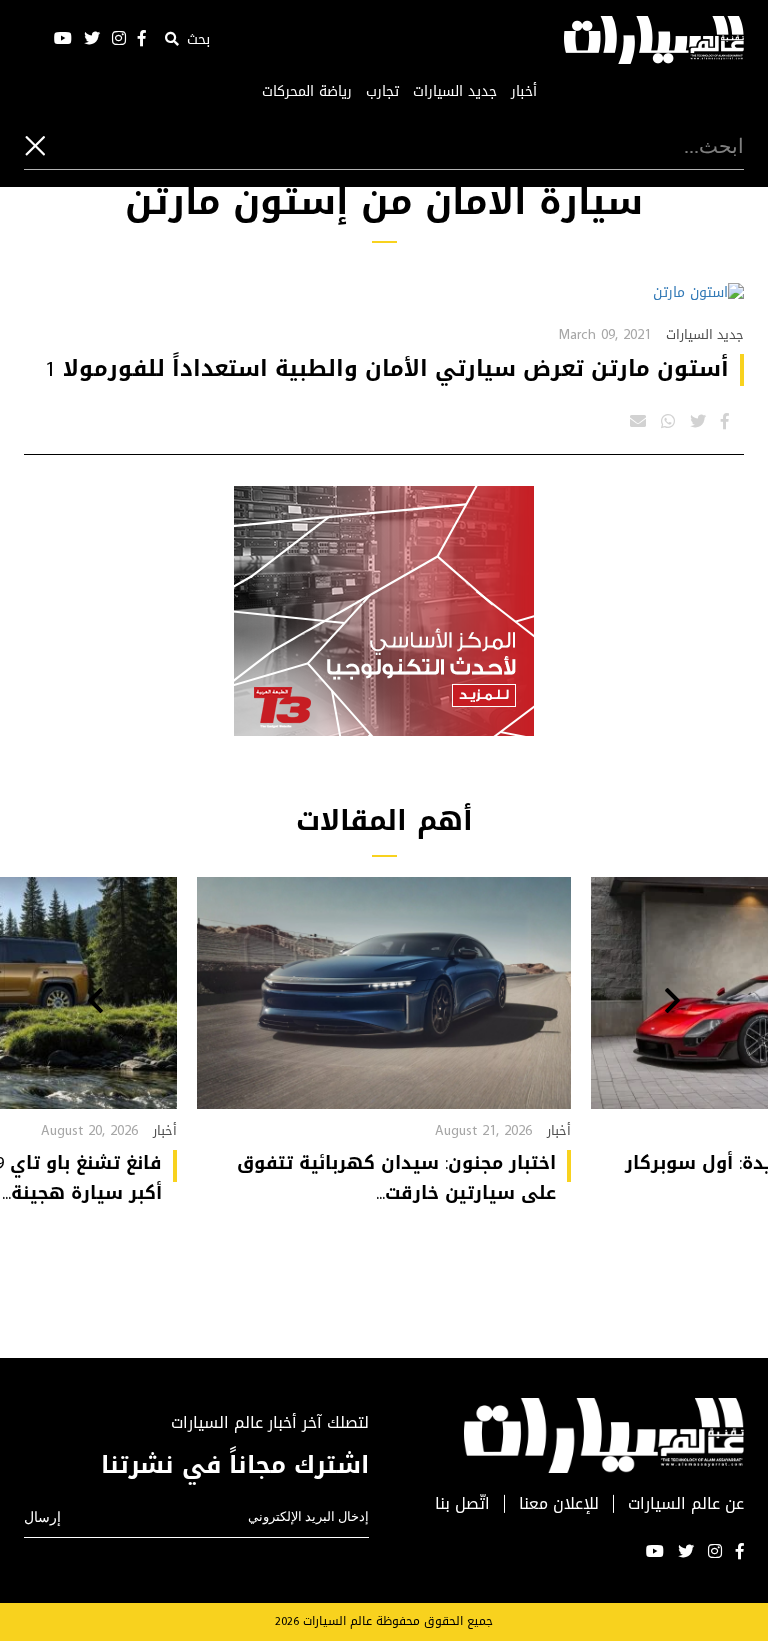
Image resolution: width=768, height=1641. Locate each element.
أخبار (524, 92)
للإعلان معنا (559, 1504)
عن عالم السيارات (686, 1504)
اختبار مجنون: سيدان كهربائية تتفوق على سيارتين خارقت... (396, 1178)
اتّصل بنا (462, 1504)
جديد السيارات (455, 92)
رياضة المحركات (307, 92)
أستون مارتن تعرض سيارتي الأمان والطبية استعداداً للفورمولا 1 (387, 369)
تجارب (382, 92)
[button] (672, 1003)
